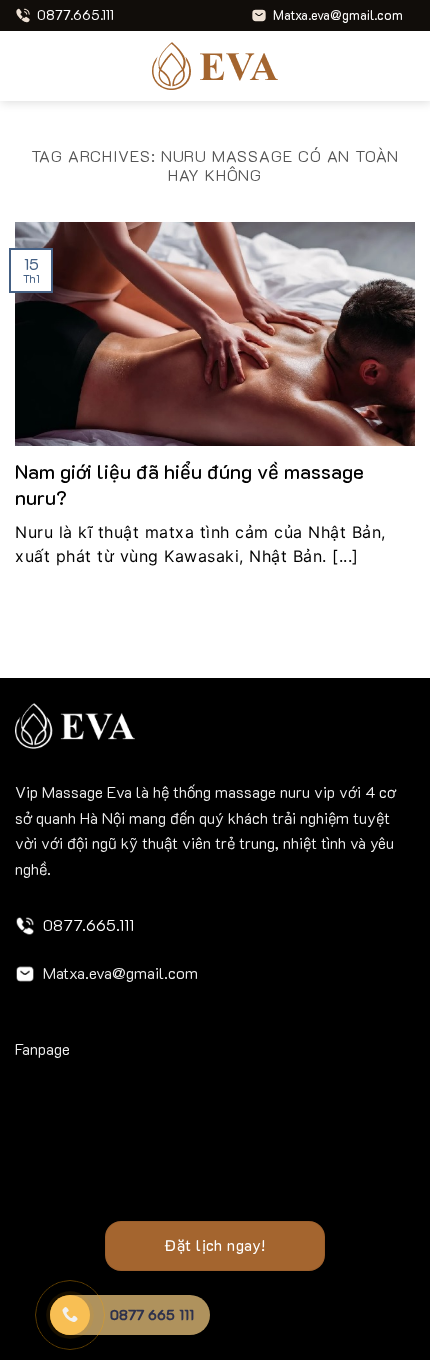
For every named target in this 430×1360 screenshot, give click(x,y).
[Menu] (27, 65)
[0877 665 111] (70, 1315)
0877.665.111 (88, 924)
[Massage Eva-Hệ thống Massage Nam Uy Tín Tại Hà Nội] (215, 66)
